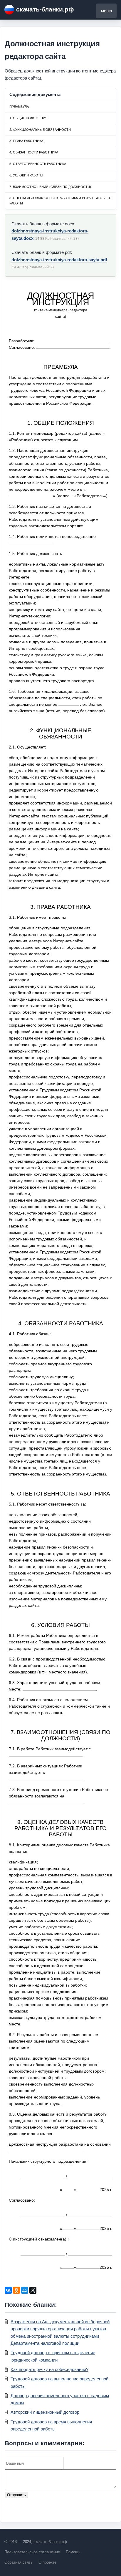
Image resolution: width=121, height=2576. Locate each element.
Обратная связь (19, 2562)
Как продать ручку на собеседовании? (49, 2369)
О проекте (47, 2562)
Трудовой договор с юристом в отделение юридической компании (53, 2356)
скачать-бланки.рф (45, 9)
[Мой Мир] (25, 2290)
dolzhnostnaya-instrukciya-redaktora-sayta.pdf (59, 260)
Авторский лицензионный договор (45, 2412)
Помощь (73, 2552)
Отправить (16, 2495)
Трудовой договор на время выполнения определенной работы (51, 2425)
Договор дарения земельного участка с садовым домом (60, 2399)
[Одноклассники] (16, 2290)
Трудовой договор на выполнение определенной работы (59, 2382)
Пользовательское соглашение (32, 2552)
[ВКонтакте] (8, 2290)
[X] (33, 2290)
